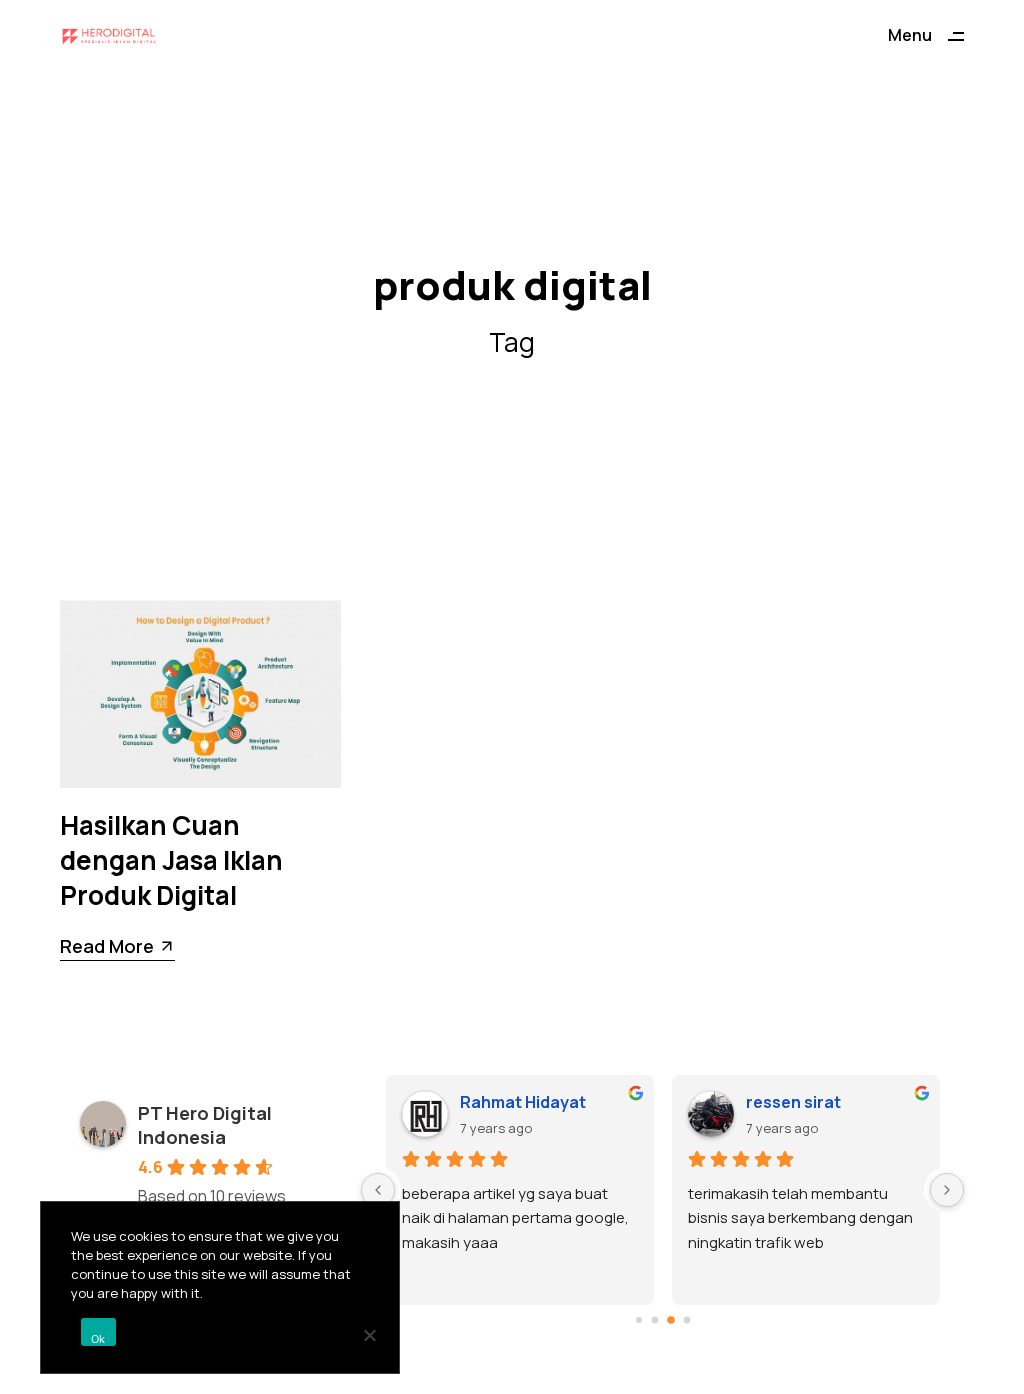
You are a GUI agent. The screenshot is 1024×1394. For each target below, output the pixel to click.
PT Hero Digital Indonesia (205, 1125)
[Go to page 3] (686, 1319)
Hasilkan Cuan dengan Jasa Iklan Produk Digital (171, 860)
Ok (98, 1339)
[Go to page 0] (639, 1320)
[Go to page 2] (671, 1320)
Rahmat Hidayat (523, 1102)
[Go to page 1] (654, 1319)
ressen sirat (793, 1102)
